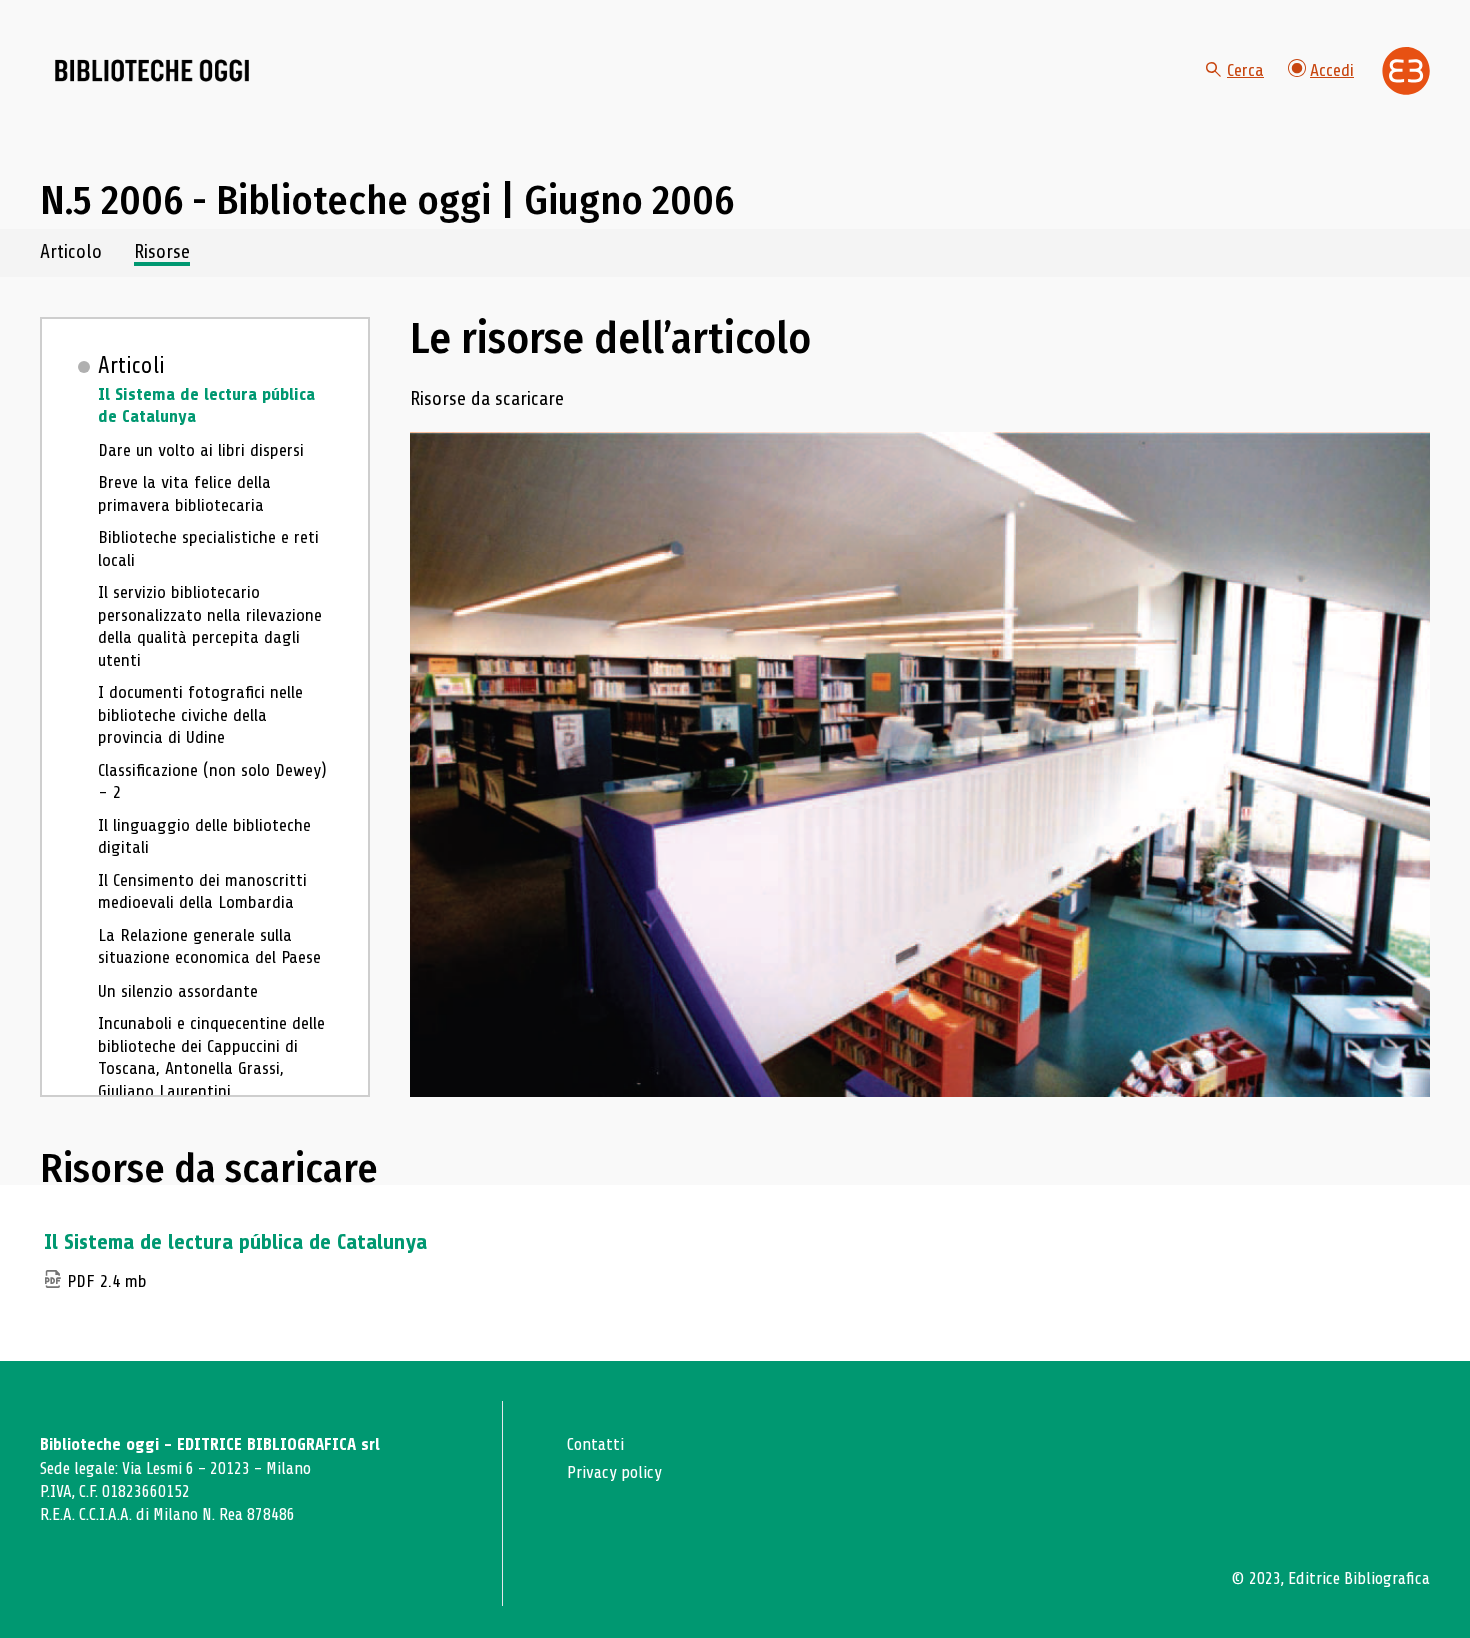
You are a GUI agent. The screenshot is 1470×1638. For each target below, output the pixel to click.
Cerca (1245, 70)
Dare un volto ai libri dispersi (201, 450)
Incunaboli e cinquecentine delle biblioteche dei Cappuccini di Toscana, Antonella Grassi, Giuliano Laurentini (211, 1057)
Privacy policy (614, 1472)
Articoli (131, 366)
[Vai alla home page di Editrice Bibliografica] (1406, 71)
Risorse (162, 252)
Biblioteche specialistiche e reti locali (208, 548)
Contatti (595, 1444)
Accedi (1332, 70)
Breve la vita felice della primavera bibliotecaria (184, 493)
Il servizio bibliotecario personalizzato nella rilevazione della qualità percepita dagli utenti (210, 626)
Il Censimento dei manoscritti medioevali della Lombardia (202, 891)
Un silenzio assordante (178, 991)
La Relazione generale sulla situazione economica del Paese (209, 946)
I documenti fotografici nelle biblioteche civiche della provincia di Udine (200, 714)
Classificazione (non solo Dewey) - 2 (212, 781)
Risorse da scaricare (487, 399)
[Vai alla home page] (152, 71)
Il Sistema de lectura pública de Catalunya (206, 405)
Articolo (71, 252)
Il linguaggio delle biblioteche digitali (204, 836)
